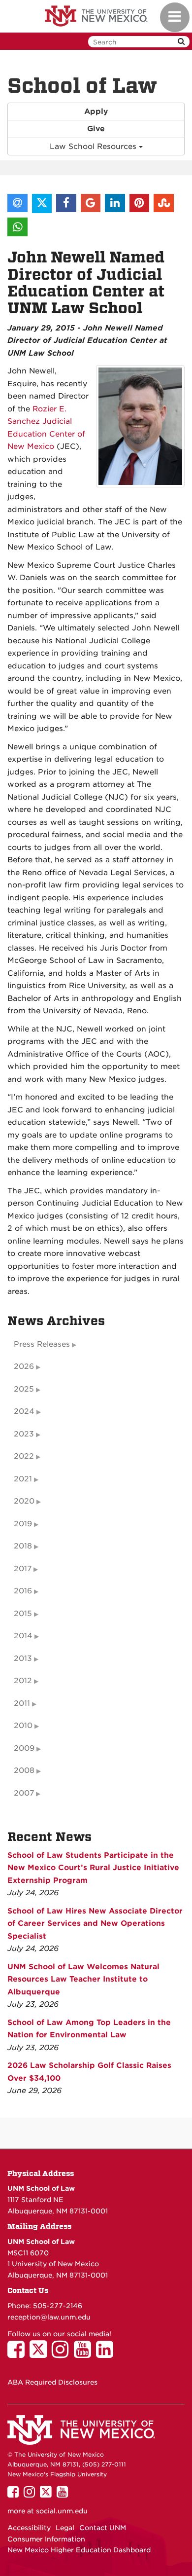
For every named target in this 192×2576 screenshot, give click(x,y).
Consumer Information (46, 2539)
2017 (23, 1569)
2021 (23, 1479)
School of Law (82, 86)
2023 (24, 1434)
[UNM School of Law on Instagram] (63, 2354)
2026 (24, 1366)
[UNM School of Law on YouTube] (85, 2354)
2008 (24, 1770)
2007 (24, 1793)
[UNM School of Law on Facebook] (18, 2354)
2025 (24, 1389)
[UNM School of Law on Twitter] (41, 2354)
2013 (23, 1658)
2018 (23, 1546)
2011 (22, 1703)
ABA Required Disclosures (52, 2382)
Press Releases (42, 1344)
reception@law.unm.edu (49, 2317)
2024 (24, 1411)
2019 (23, 1524)
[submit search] (181, 42)
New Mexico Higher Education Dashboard (79, 2550)
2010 (23, 1726)
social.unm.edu (62, 2511)
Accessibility (29, 2528)
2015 (23, 1614)
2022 (24, 1456)
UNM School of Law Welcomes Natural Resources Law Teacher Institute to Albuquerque (83, 1979)
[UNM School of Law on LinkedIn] (107, 2354)
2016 (23, 1591)
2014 (23, 1636)
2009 (24, 1748)
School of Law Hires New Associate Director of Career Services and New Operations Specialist (95, 1924)
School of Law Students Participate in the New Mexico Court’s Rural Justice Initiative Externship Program (93, 1868)
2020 (24, 1501)
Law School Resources (94, 147)
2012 (23, 1681)
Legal (65, 2528)
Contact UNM (103, 2528)
